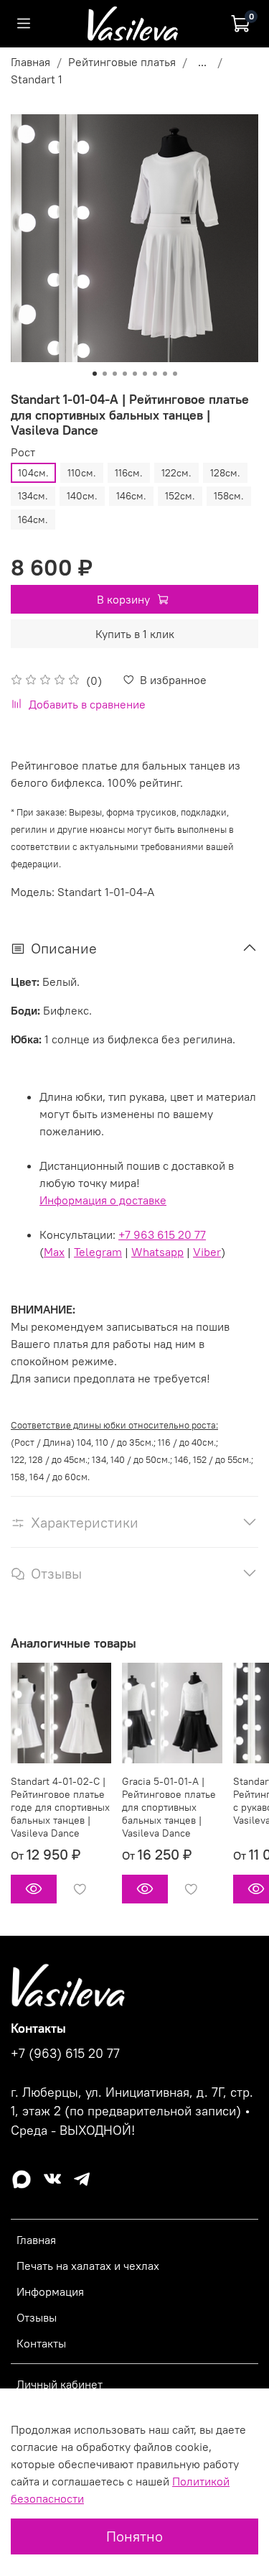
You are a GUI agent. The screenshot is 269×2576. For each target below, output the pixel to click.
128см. (225, 473)
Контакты (41, 2343)
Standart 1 (37, 79)
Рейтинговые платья (122, 62)
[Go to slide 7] (155, 374)
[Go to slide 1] (95, 374)
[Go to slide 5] (135, 374)
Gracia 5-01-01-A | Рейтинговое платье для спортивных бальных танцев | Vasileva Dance (169, 1807)
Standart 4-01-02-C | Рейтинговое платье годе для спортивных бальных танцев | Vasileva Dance (60, 1807)
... (202, 62)
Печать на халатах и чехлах (88, 2266)
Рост (23, 452)
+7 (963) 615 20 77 (65, 2054)
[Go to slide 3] (115, 374)
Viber (207, 1252)
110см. (82, 473)
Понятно (134, 2536)
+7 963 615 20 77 (162, 1234)
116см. (129, 473)
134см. (33, 496)
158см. (229, 496)
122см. (176, 473)
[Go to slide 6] (145, 374)
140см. (82, 496)
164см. (33, 520)
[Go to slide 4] (125, 374)
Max (54, 1252)
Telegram (98, 1252)
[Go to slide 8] (165, 374)
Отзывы (37, 2317)
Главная (30, 62)
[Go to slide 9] (175, 374)
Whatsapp (157, 1252)
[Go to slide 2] (105, 374)
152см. (180, 496)
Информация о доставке (103, 1200)
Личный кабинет (60, 2384)
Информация (50, 2291)
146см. (131, 496)
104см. (33, 473)
